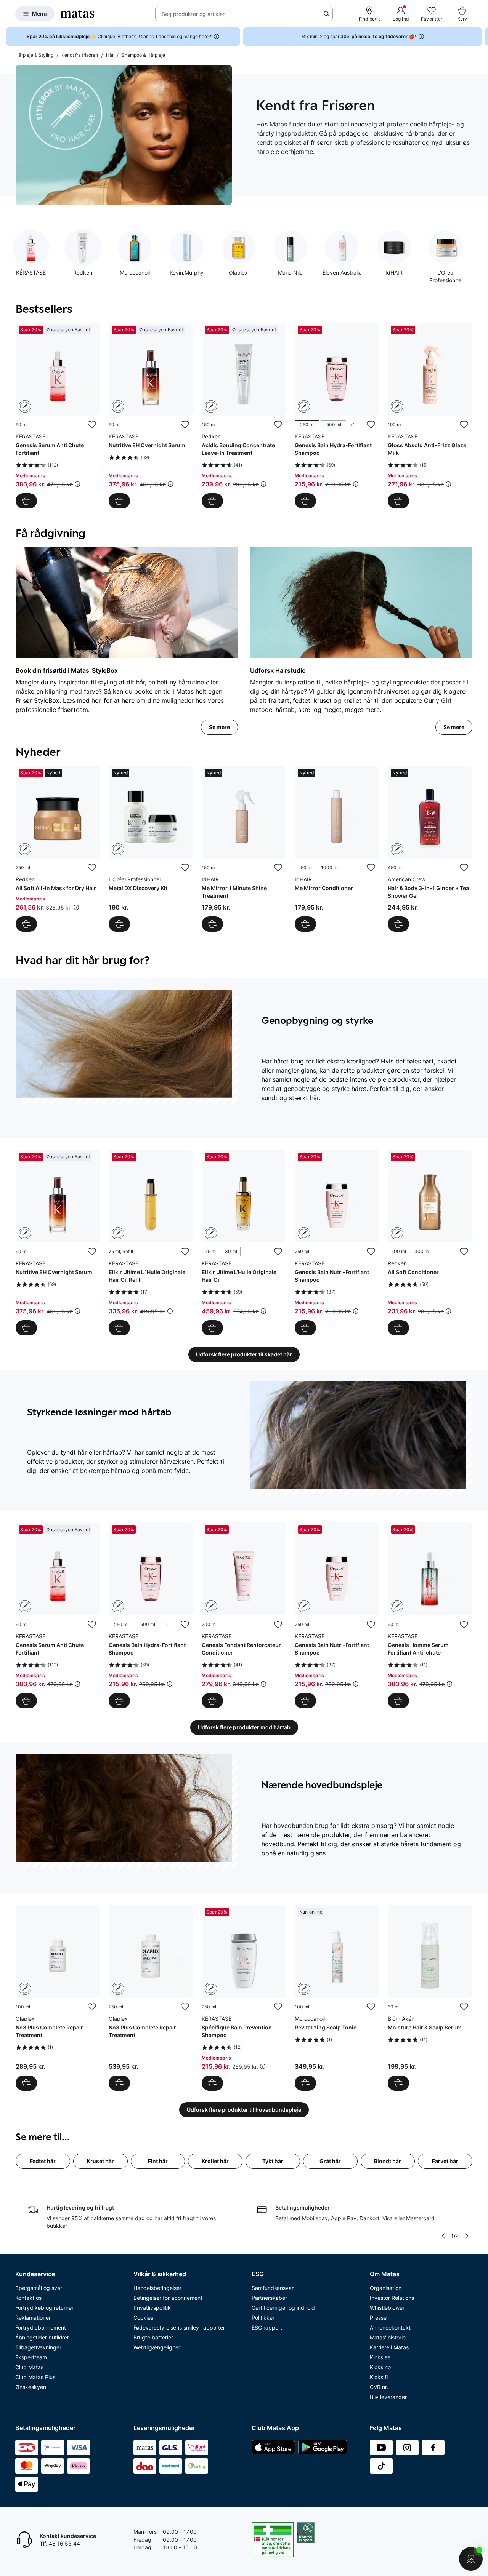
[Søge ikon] (326, 14)
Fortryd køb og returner (44, 2308)
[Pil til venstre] (443, 2236)
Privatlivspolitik (152, 2308)
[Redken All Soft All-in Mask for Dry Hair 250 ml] (58, 849)
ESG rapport (267, 2327)
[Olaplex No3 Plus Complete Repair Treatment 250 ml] (151, 1998)
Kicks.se (380, 2357)
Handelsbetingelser (157, 2288)
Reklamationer (33, 2318)
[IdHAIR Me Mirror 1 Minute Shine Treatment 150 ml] (244, 849)
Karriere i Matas (389, 2347)
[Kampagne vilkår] (77, 484)
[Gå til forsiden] (77, 14)
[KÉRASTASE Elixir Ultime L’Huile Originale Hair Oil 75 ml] (244, 1242)
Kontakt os (28, 2298)
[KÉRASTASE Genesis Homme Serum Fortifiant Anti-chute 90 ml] (430, 1615)
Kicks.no (380, 2367)
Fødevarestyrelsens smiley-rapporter (179, 2327)
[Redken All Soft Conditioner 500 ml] (430, 1242)
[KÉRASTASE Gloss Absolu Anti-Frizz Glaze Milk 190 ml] (430, 416)
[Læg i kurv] (26, 501)
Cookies (143, 2318)
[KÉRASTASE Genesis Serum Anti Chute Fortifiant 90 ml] (58, 416)
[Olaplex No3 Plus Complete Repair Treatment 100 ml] (58, 1998)
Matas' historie (388, 2337)
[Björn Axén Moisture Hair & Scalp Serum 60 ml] (430, 1998)
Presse (378, 2318)
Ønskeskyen (31, 2387)
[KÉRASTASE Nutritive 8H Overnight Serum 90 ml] (151, 416)
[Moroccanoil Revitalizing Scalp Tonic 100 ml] (337, 1998)
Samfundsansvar (273, 2288)
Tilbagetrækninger (38, 2347)
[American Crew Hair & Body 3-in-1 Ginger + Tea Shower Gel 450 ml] (430, 849)
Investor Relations (392, 2298)
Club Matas (29, 2367)
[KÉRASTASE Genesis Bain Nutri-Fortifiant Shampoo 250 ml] (337, 1242)
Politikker (263, 2318)
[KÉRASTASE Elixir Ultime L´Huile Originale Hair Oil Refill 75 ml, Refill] (151, 1242)
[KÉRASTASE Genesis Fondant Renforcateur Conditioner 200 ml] (244, 1615)
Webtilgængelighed (158, 2347)
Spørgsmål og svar (39, 2288)
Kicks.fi (379, 2377)
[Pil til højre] (482, 37)
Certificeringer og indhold (283, 2308)
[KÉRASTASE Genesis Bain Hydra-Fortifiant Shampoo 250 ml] (337, 416)
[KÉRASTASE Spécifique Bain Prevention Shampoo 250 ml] (244, 1998)
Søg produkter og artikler (193, 14)
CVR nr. (379, 2387)
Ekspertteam (31, 2357)
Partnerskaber (269, 2298)
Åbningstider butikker (42, 2337)
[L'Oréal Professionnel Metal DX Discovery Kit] (151, 849)
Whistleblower (387, 2308)
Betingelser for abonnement (168, 2298)
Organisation (386, 2288)
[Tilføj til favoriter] (92, 425)
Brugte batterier (153, 2337)
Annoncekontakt (390, 2327)
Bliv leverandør (388, 2397)
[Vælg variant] (305, 501)
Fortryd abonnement (41, 2327)
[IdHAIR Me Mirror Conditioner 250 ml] (337, 849)
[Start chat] (471, 2559)
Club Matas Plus (35, 2377)
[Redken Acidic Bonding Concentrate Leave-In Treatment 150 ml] (244, 416)
